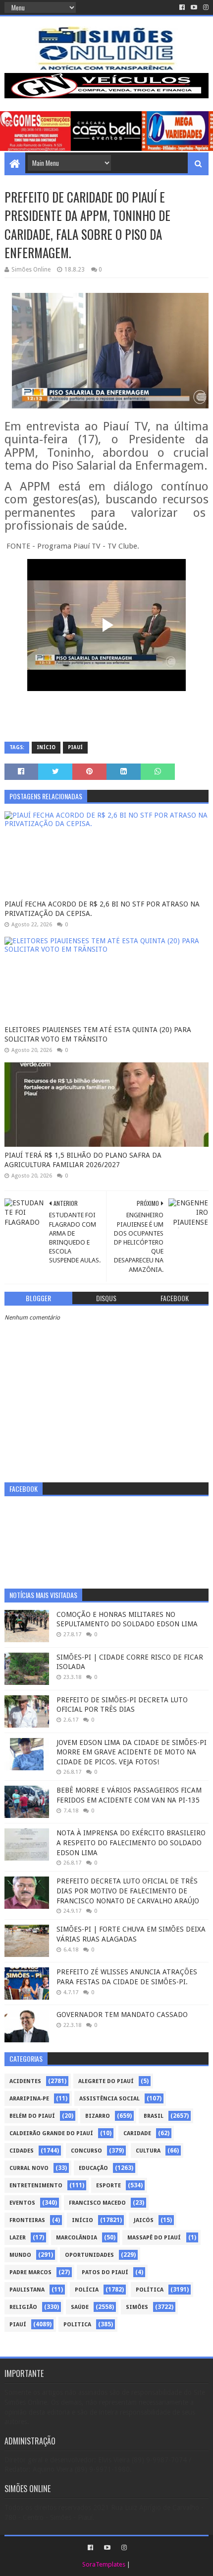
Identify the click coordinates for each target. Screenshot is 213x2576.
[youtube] (194, 7)
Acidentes (25, 2081)
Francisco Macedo (97, 2203)
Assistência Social (109, 2099)
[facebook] (182, 7)
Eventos (22, 2203)
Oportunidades (89, 2255)
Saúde (80, 2307)
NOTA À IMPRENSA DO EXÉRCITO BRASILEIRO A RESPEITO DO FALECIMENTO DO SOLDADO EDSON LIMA (131, 1843)
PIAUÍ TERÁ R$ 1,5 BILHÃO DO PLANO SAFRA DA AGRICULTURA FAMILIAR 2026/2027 (83, 1160)
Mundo (20, 2255)
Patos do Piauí (105, 2272)
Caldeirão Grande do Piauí (51, 2133)
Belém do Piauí (32, 2116)
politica (77, 2325)
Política (150, 2290)
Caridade (137, 2133)
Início (46, 747)
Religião (23, 2307)
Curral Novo (29, 2168)
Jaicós (144, 2220)
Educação (93, 2168)
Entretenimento (36, 2186)
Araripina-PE (29, 2099)
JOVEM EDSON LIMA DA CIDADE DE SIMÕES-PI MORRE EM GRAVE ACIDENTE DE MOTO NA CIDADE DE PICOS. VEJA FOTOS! (132, 1752)
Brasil (154, 2116)
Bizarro (98, 2116)
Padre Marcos (30, 2272)
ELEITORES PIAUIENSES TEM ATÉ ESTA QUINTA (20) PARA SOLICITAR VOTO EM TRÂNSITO (98, 1035)
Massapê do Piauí (154, 2238)
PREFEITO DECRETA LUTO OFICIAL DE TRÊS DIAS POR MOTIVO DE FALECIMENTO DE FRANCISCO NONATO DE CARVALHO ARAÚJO (128, 1891)
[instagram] (205, 7)
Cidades (22, 2151)
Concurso (86, 2151)
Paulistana (27, 2290)
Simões (137, 2307)
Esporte (108, 2186)
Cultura (148, 2151)
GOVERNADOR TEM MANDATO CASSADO (122, 2015)
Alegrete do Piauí (106, 2081)
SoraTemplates (104, 2564)
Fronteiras (27, 2220)
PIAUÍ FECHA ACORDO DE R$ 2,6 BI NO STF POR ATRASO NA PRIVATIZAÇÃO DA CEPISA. (102, 909)
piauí (75, 747)
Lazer (18, 2238)
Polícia (87, 2290)
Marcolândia (77, 2238)
